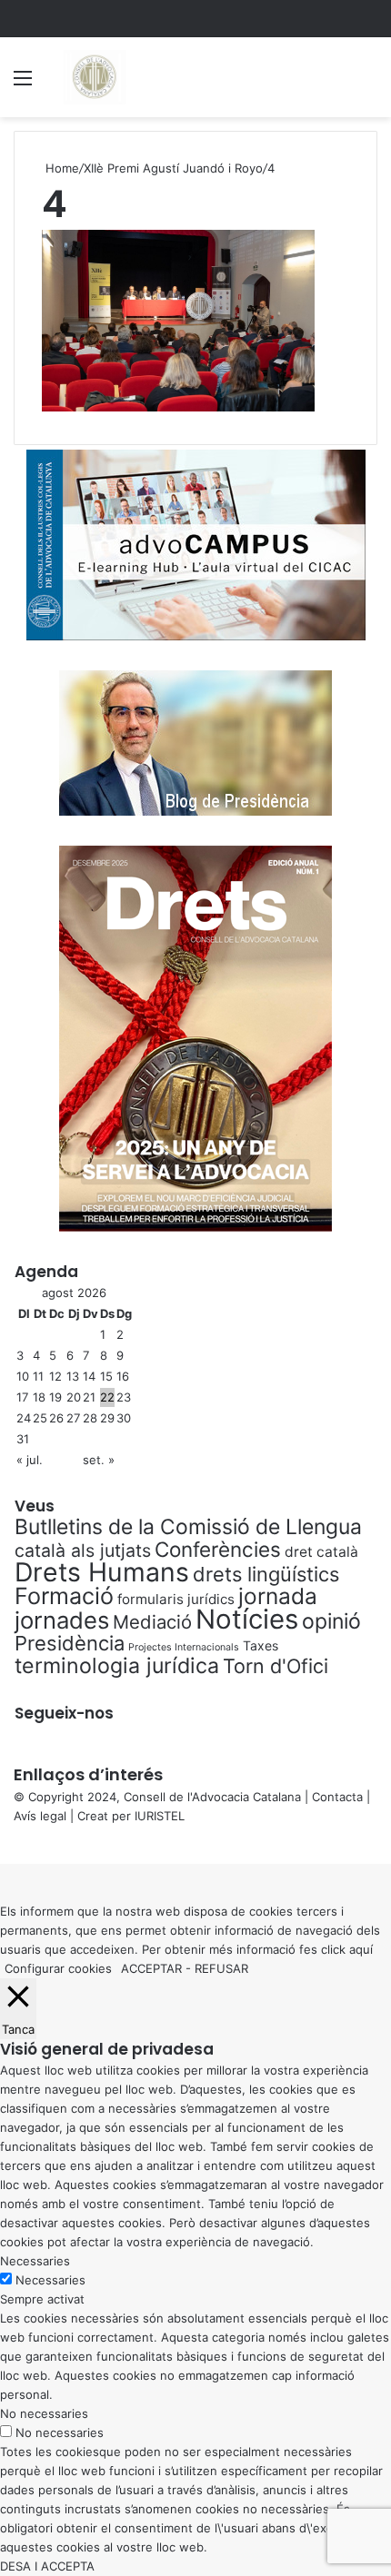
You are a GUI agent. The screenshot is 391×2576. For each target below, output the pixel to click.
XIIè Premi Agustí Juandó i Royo (173, 168)
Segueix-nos (64, 1713)
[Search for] (368, 84)
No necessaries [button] (44, 2413)
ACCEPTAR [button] (151, 1968)
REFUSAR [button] (221, 1968)
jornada (278, 1596)
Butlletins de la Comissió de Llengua (188, 1527)
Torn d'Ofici (276, 1666)
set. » (99, 1460)
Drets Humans (102, 1572)
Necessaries (50, 2280)
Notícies (247, 1619)
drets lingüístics (266, 1574)
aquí (361, 1949)
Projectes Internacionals (184, 1647)
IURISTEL (160, 1816)
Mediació (152, 1622)
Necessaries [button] (35, 2261)
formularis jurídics (176, 1599)
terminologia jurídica (117, 1666)
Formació (64, 1596)
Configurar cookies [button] (58, 1968)
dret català (321, 1552)
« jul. (30, 1460)
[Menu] (23, 84)
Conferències (218, 1549)
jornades (62, 1620)
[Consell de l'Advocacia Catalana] (94, 77)
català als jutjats (83, 1551)
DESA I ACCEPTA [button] (47, 2566)
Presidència (70, 1643)
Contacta (337, 1797)
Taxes (261, 1645)
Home (60, 168)
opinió (331, 1621)
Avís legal (40, 1816)
